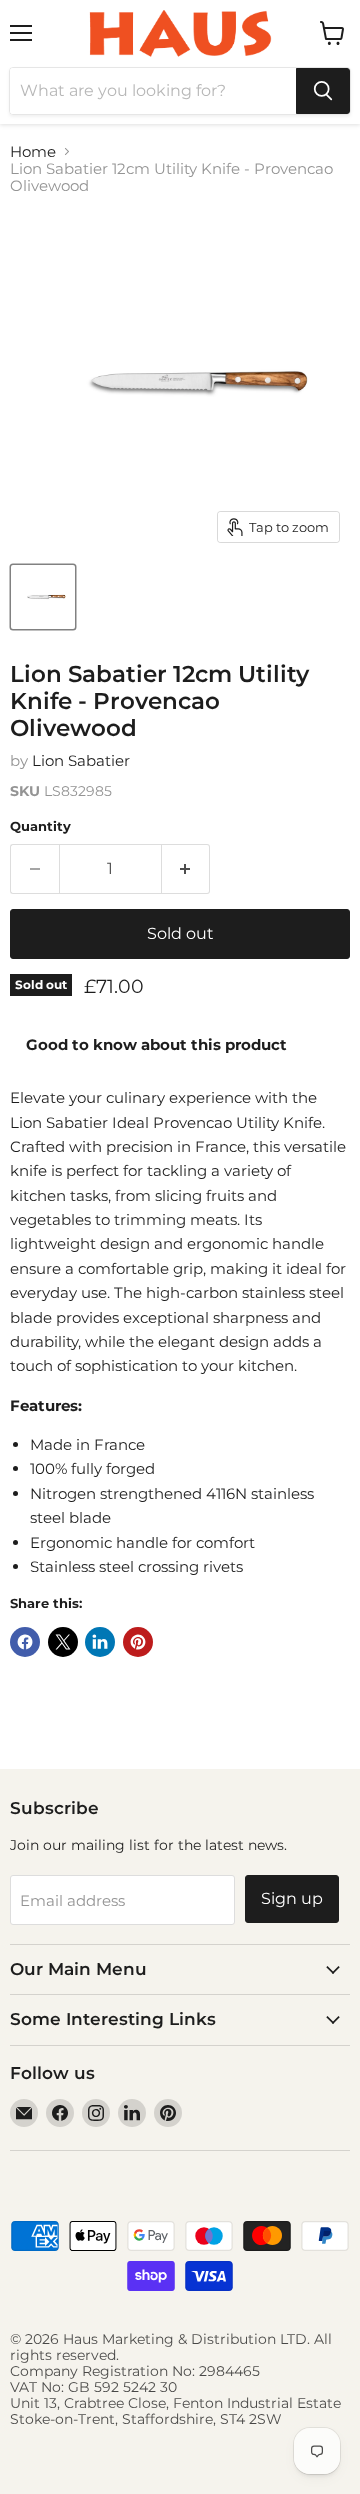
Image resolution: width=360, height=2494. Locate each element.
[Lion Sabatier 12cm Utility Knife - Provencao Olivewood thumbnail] (43, 597)
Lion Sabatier (81, 760)
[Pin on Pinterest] (138, 1642)
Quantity (40, 826)
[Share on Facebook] (25, 1642)
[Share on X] (63, 1642)
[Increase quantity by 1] (186, 869)
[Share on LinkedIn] (100, 1642)
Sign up (292, 1898)
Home (33, 151)
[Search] (323, 91)
